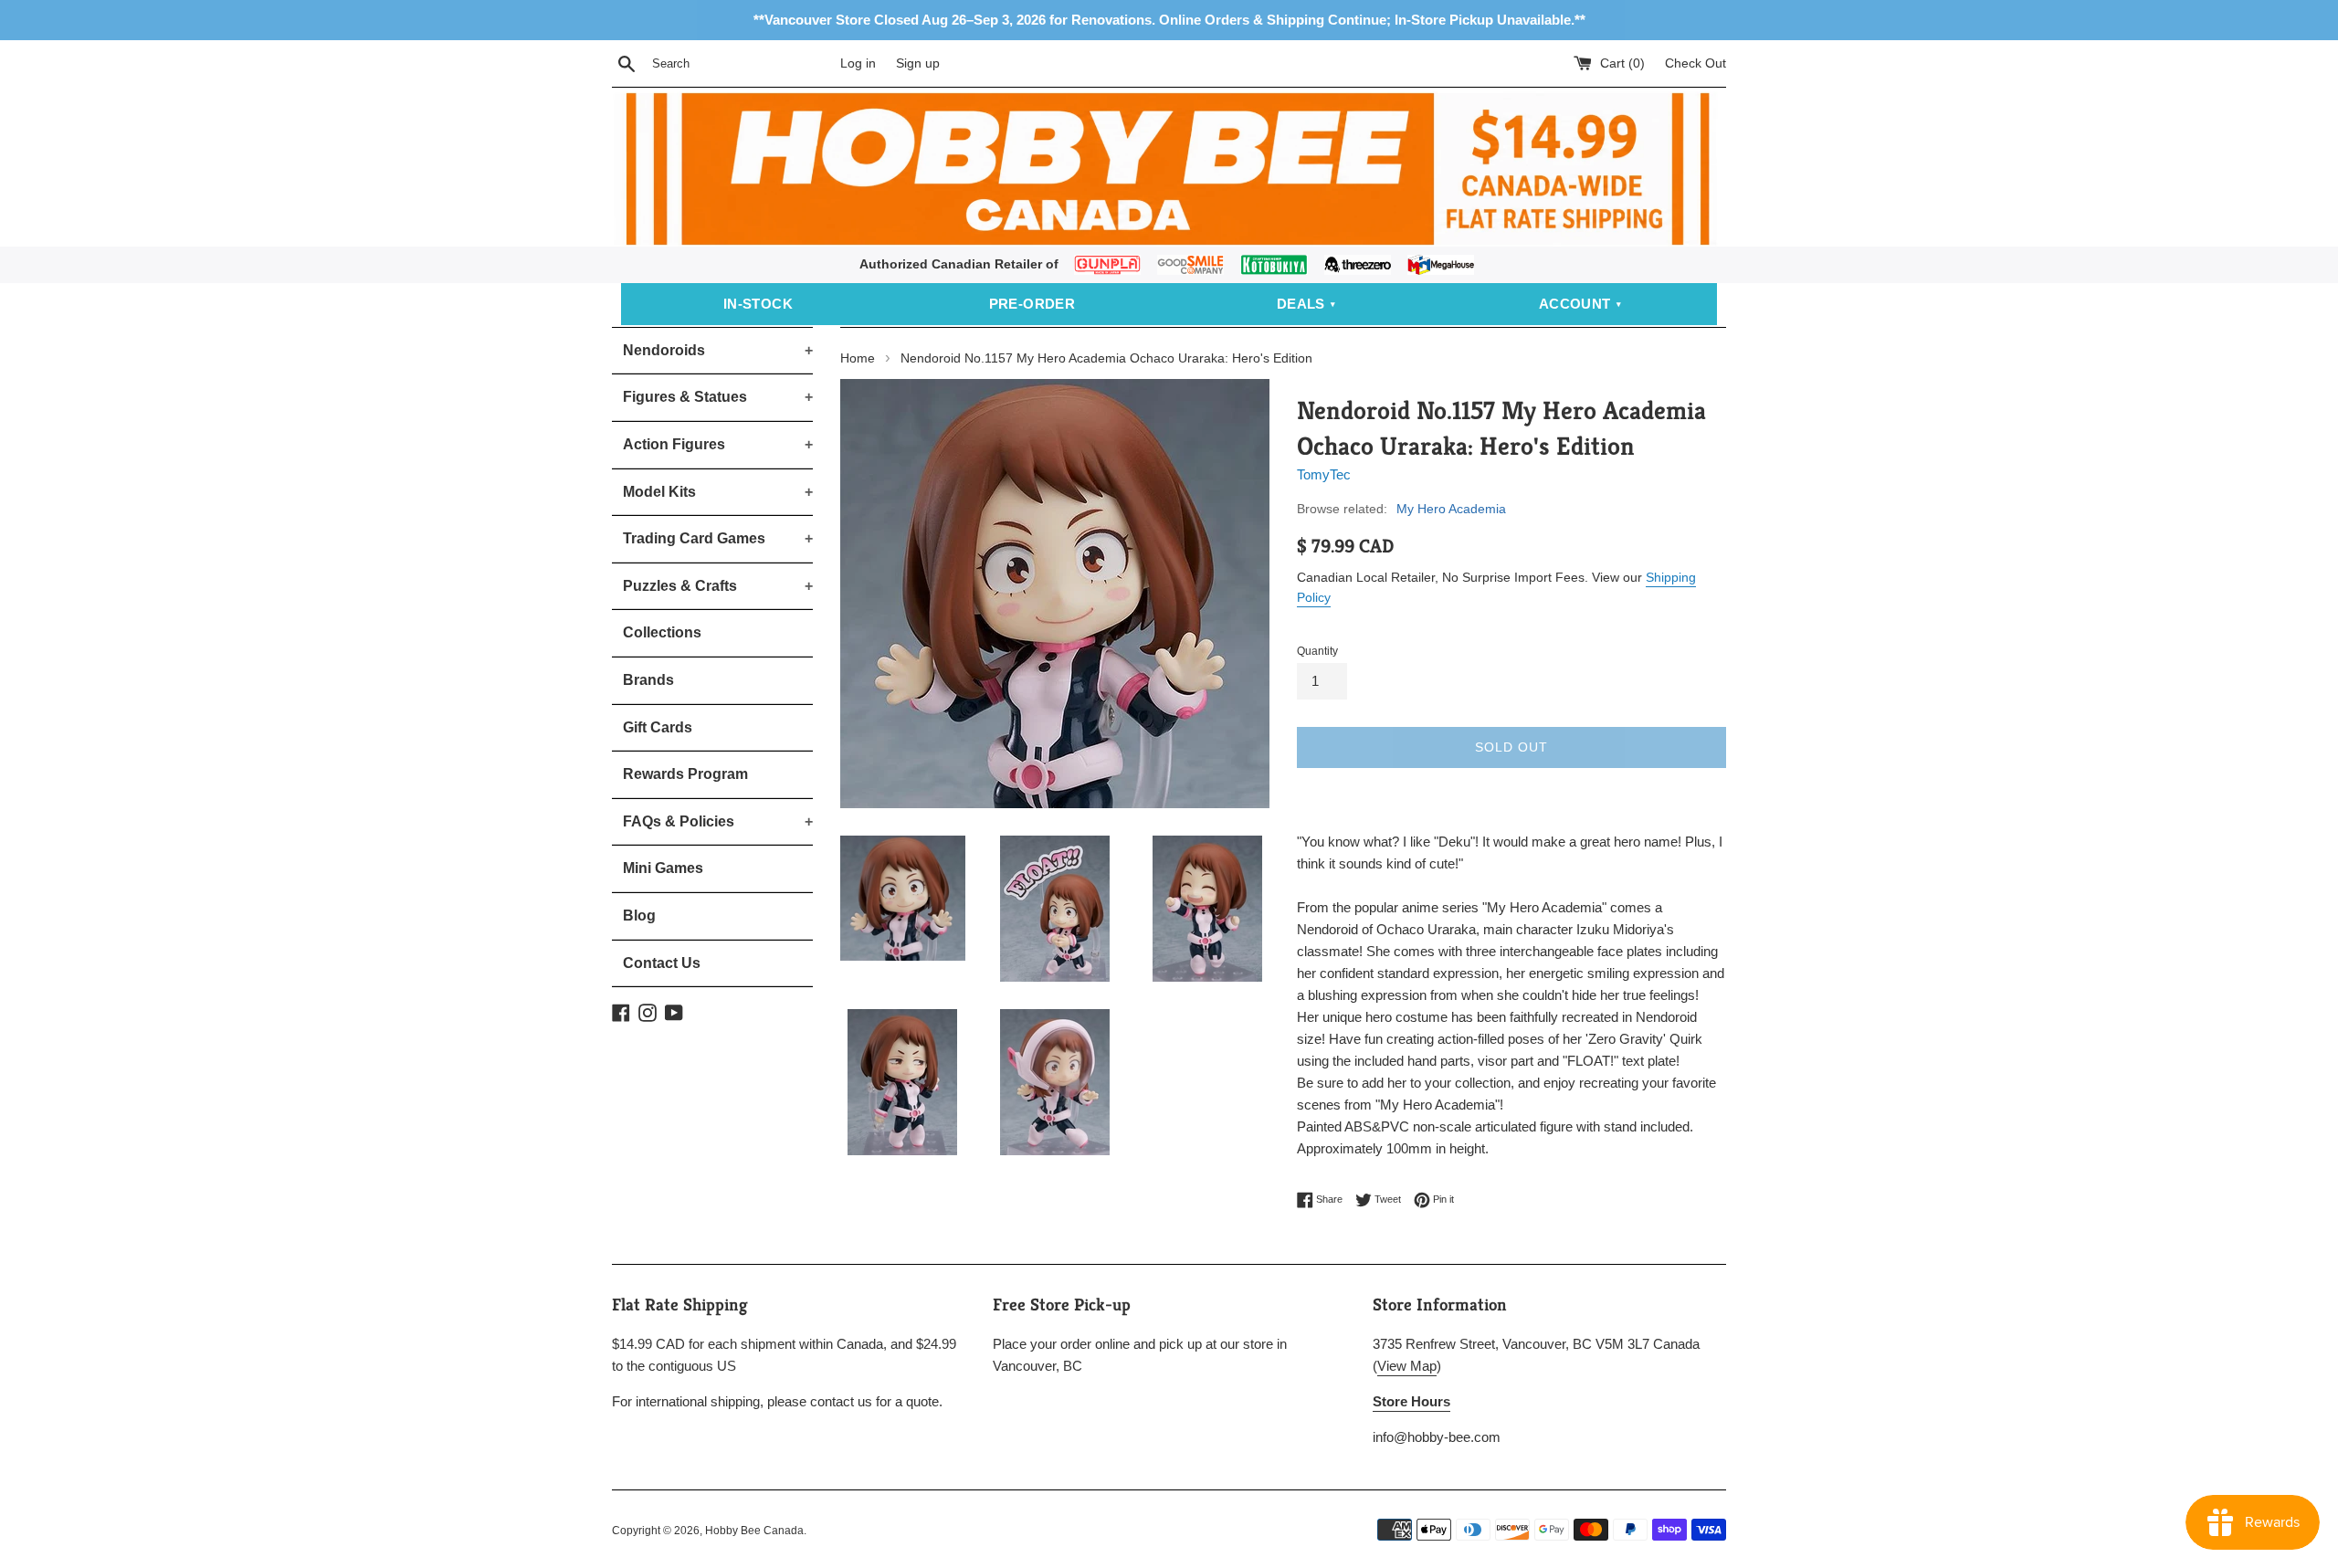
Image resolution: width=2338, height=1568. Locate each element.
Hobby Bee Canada (754, 1531)
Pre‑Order (1032, 304)
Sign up (918, 63)
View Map (1407, 1366)
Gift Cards (658, 727)
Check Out (1696, 63)
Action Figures (718, 444)
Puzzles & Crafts (718, 586)
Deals (1301, 304)
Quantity (1317, 651)
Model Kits (718, 492)
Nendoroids (718, 350)
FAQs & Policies (718, 821)
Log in (858, 63)
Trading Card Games (718, 538)
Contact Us (662, 963)
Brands (648, 680)
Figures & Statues (718, 397)
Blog (639, 916)
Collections (662, 632)
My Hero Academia (1451, 509)
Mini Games (663, 868)
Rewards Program (685, 774)
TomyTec (1324, 474)
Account (1575, 304)
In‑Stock (758, 304)
